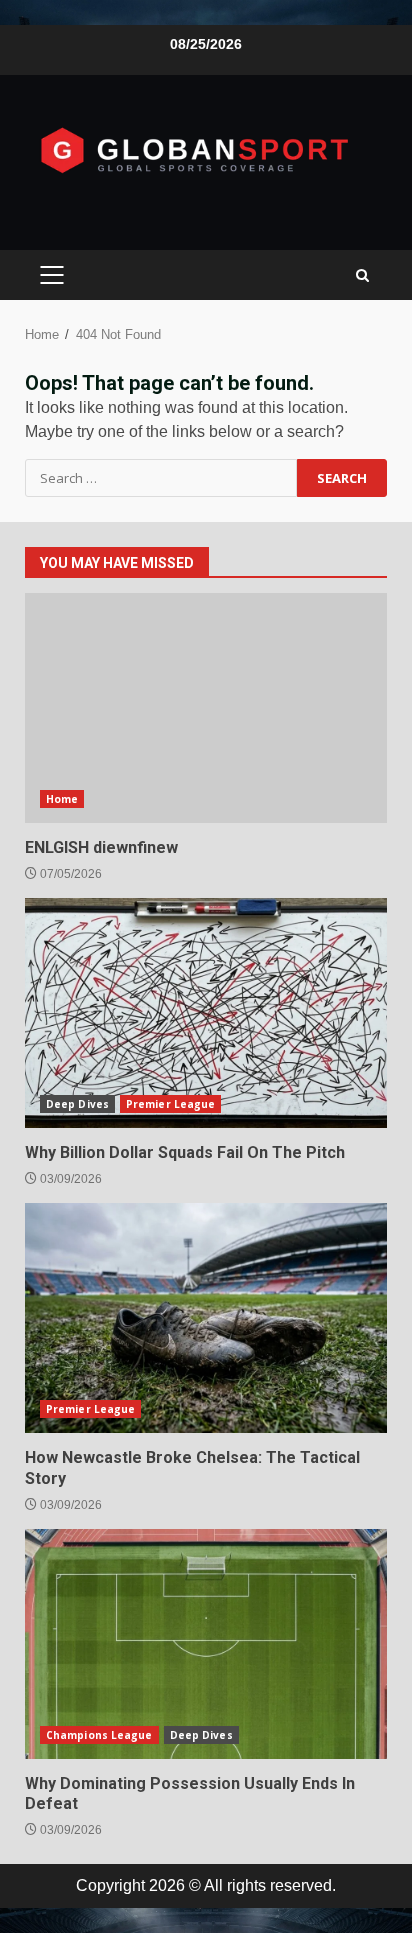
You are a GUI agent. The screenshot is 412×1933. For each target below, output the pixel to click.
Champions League (99, 1735)
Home (62, 799)
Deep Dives (77, 1104)
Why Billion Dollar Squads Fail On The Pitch (206, 1013)
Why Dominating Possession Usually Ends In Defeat (206, 1644)
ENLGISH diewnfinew (206, 708)
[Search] (362, 275)
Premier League (170, 1104)
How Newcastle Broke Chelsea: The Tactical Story (206, 1318)
